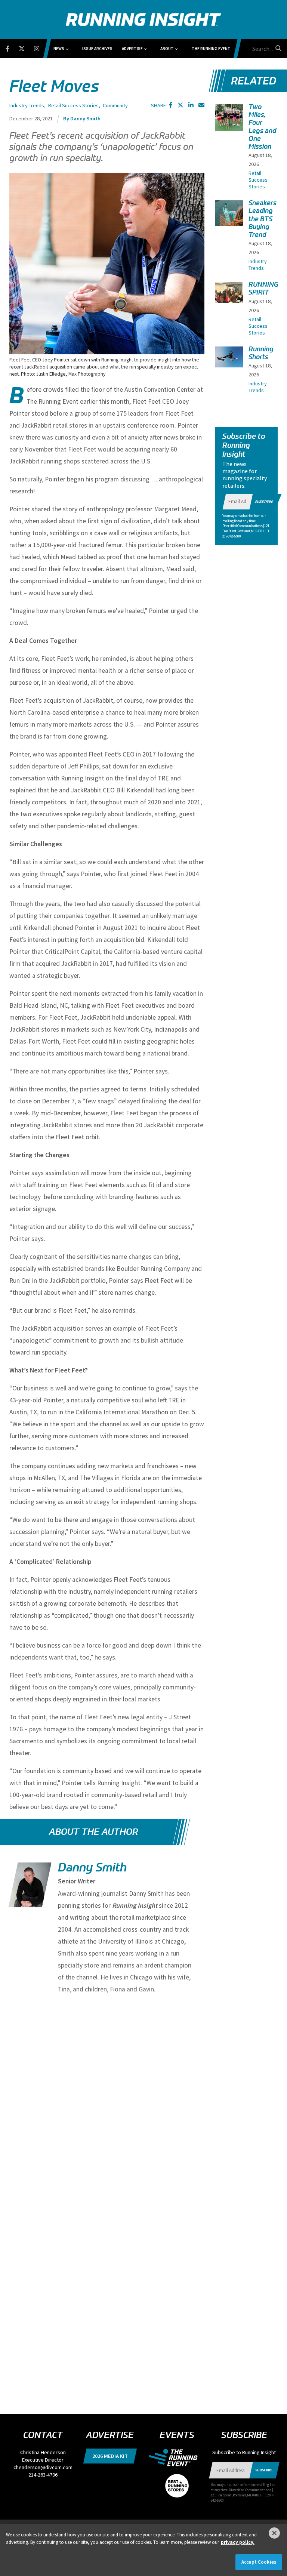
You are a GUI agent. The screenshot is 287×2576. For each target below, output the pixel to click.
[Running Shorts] (229, 357)
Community (115, 105)
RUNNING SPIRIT (263, 288)
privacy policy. (238, 2542)
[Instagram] (41, 47)
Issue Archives (97, 49)
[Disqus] (107, 2098)
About (167, 49)
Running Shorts (261, 353)
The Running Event (211, 49)
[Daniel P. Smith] (29, 1891)
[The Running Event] (177, 2457)
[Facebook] (12, 47)
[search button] (277, 48)
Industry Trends (27, 105)
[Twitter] (26, 47)
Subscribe (264, 501)
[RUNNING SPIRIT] (229, 292)
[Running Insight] (143, 20)
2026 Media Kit (110, 2456)
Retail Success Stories (73, 105)
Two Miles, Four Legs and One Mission (262, 127)
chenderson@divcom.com (43, 2467)
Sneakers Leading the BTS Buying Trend (263, 219)
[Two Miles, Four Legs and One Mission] (229, 118)
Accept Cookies (259, 2562)
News (59, 49)
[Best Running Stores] (177, 2481)
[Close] (274, 2533)
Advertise (132, 49)
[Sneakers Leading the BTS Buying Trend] (229, 213)
